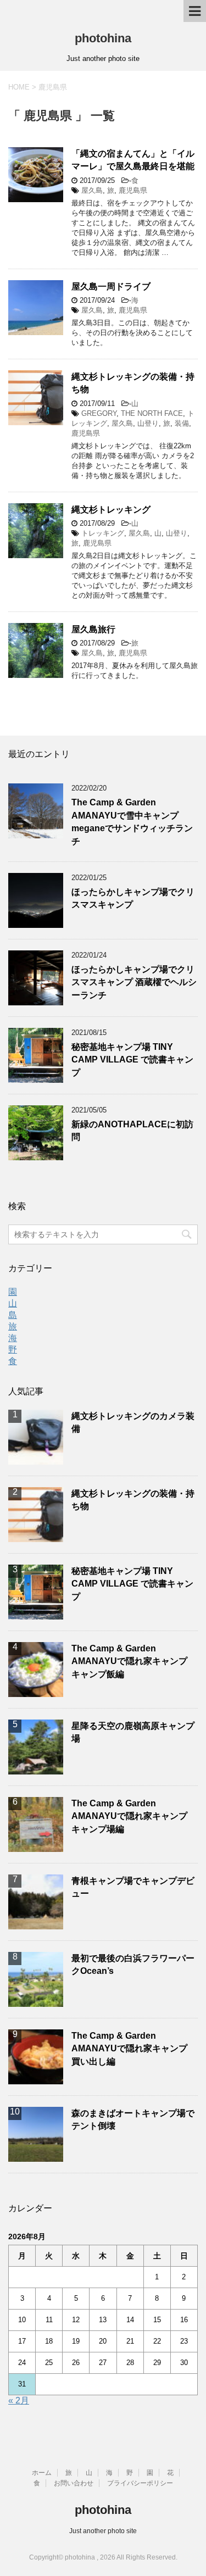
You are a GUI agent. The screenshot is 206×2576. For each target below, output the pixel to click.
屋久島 (92, 190)
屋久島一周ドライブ (111, 286)
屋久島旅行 (93, 629)
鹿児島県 (133, 190)
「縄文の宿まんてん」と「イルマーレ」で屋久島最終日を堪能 (133, 160)
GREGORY (99, 413)
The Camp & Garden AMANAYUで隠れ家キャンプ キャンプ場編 (129, 1816)
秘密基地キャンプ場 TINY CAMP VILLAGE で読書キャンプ (132, 1060)
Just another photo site (103, 2531)
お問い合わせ (74, 2483)
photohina (103, 38)
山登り (148, 423)
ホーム (42, 2473)
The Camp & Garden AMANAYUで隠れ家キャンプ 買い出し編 (129, 2049)
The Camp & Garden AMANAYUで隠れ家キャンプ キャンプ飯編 (129, 1661)
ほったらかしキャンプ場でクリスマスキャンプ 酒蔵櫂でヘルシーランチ (134, 982)
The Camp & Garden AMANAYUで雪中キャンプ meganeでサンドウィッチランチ (132, 822)
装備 (182, 423)
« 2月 (19, 2400)
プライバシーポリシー (140, 2483)
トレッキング (103, 533)
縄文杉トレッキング (111, 510)
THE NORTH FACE (152, 413)
